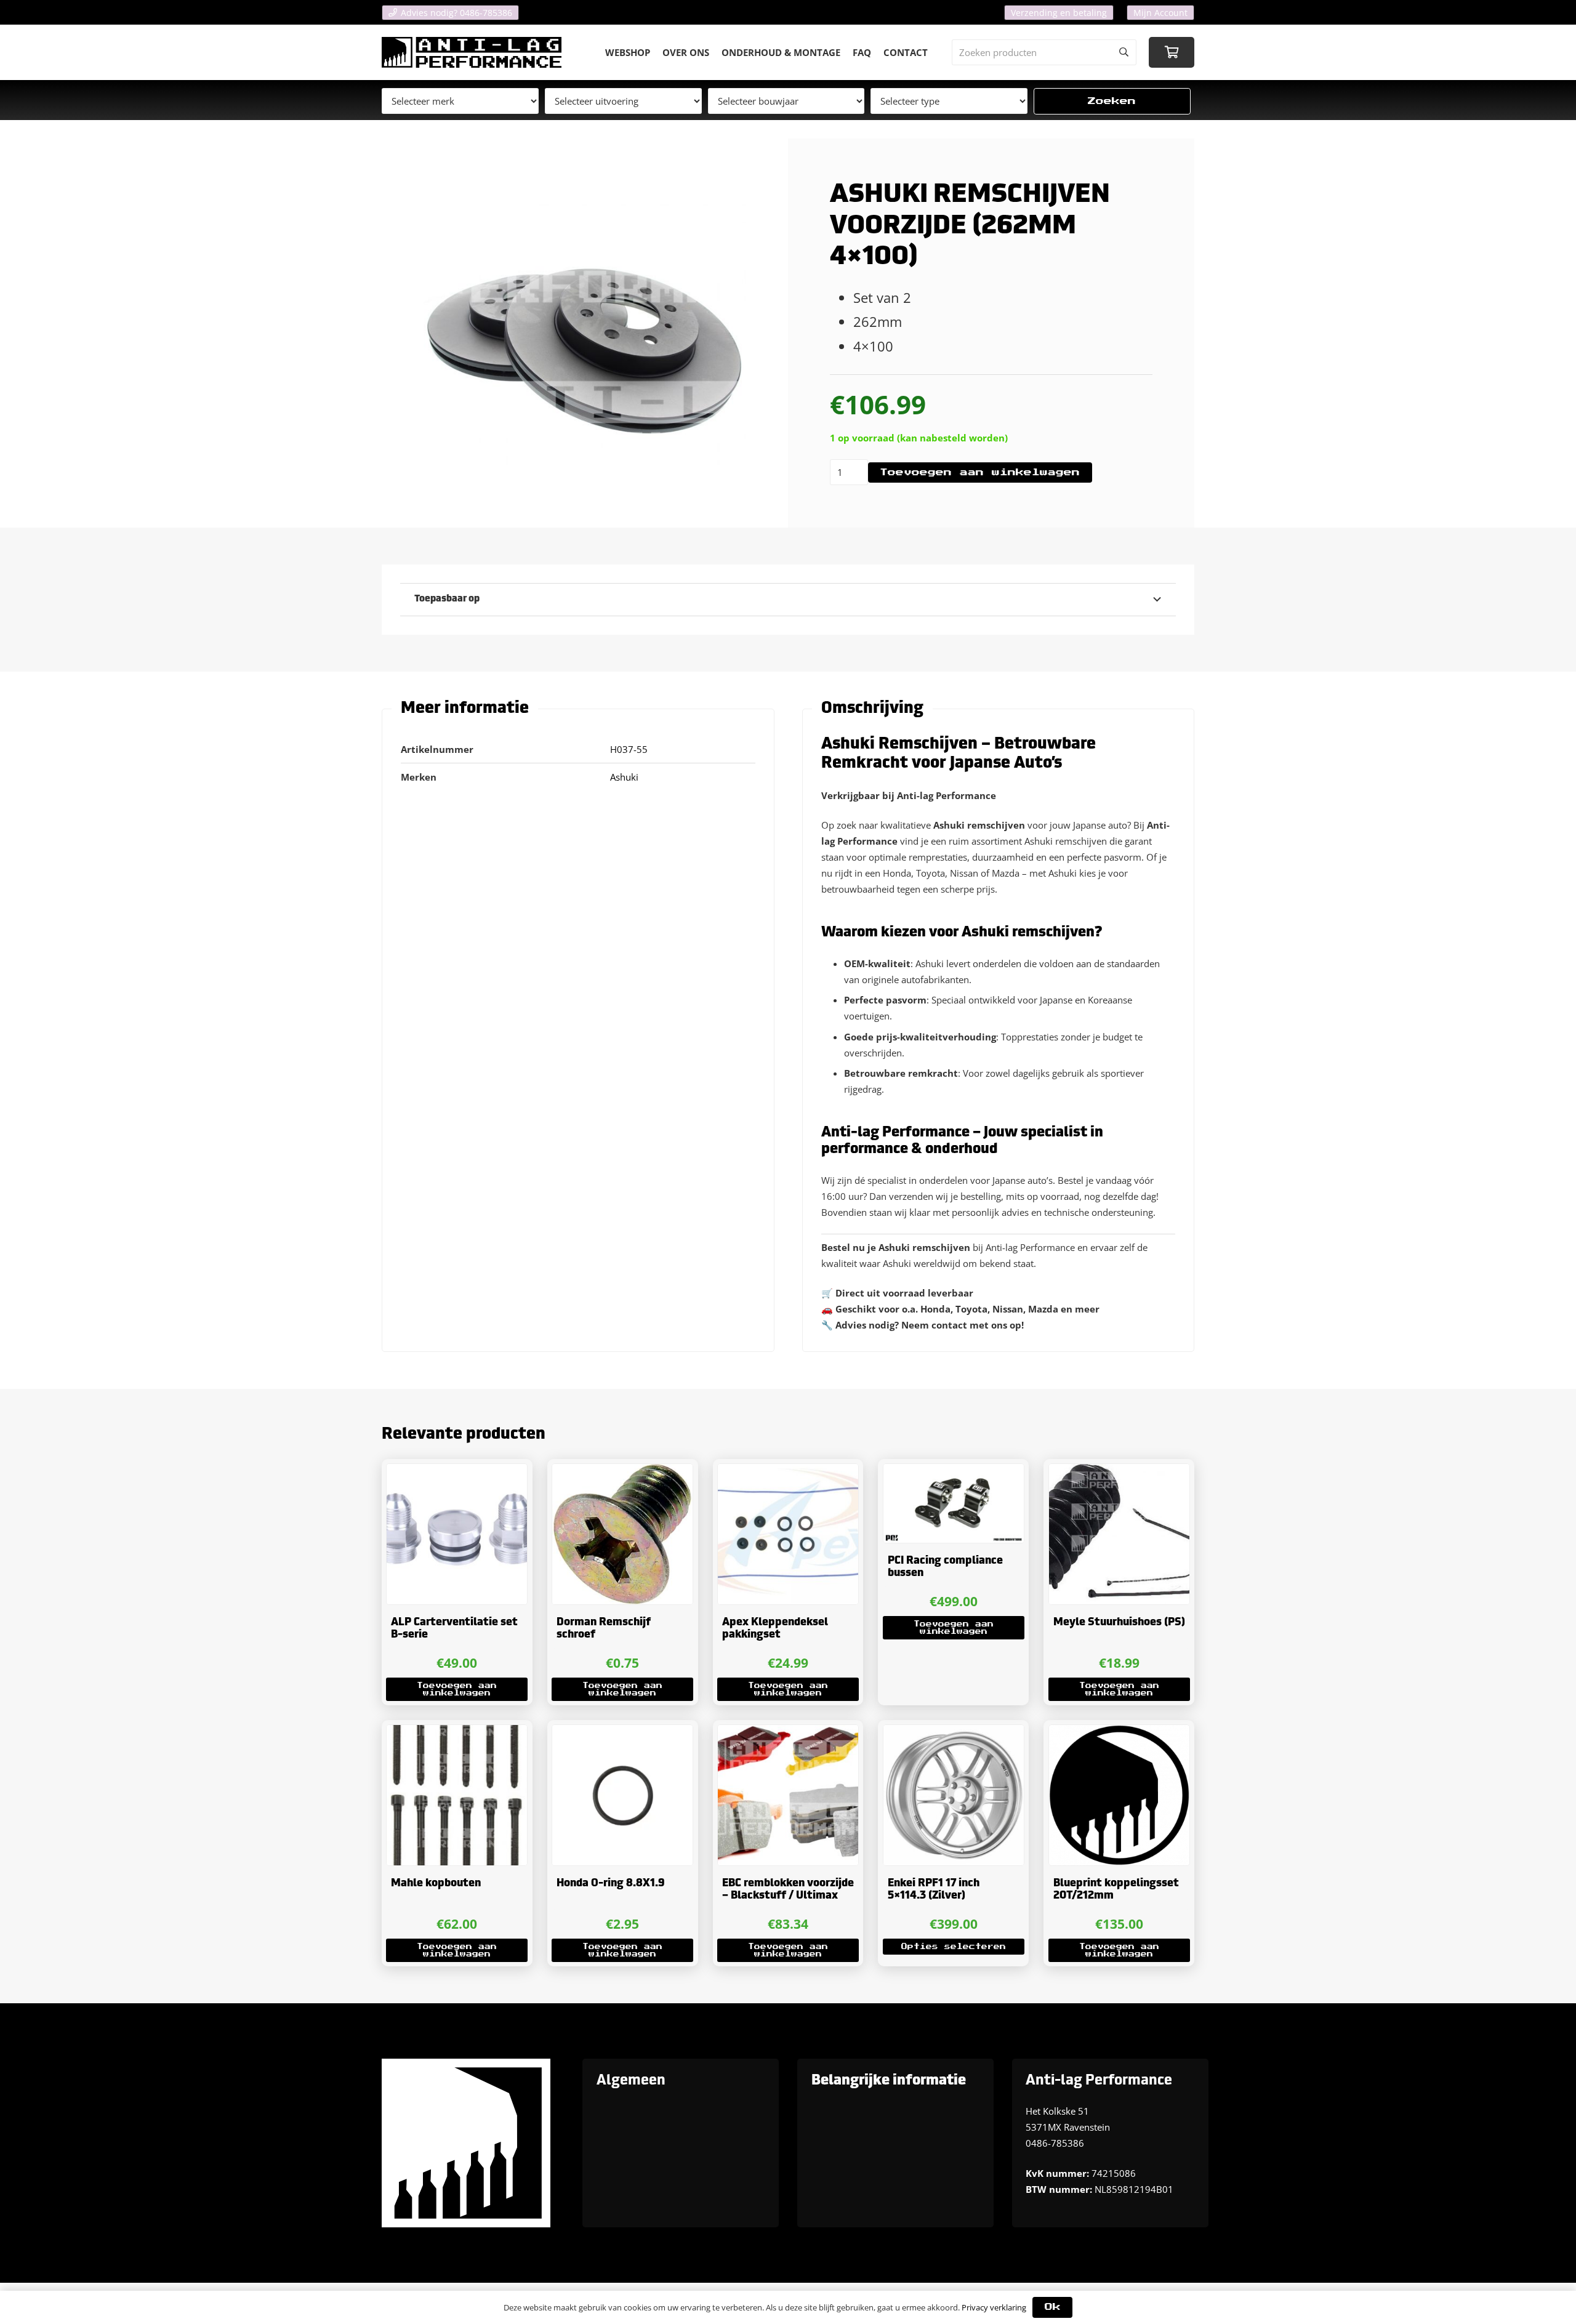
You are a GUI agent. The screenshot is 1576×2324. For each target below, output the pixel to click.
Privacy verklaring (994, 2307)
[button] (457, 1689)
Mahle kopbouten (436, 1884)
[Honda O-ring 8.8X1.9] (622, 1795)
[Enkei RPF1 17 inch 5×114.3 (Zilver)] (954, 1795)
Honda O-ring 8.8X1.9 (611, 1884)
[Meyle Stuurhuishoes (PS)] (1119, 1534)
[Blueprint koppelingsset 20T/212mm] (1119, 1795)
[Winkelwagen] (1172, 52)
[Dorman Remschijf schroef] (622, 1534)
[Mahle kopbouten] (457, 1795)
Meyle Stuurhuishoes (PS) (1119, 1622)
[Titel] (472, 52)
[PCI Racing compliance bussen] (954, 1503)
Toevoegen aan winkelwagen (980, 472)
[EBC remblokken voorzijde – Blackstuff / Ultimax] (788, 1795)
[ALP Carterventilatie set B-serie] (457, 1534)
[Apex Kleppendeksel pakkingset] (788, 1534)
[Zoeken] (1124, 52)
